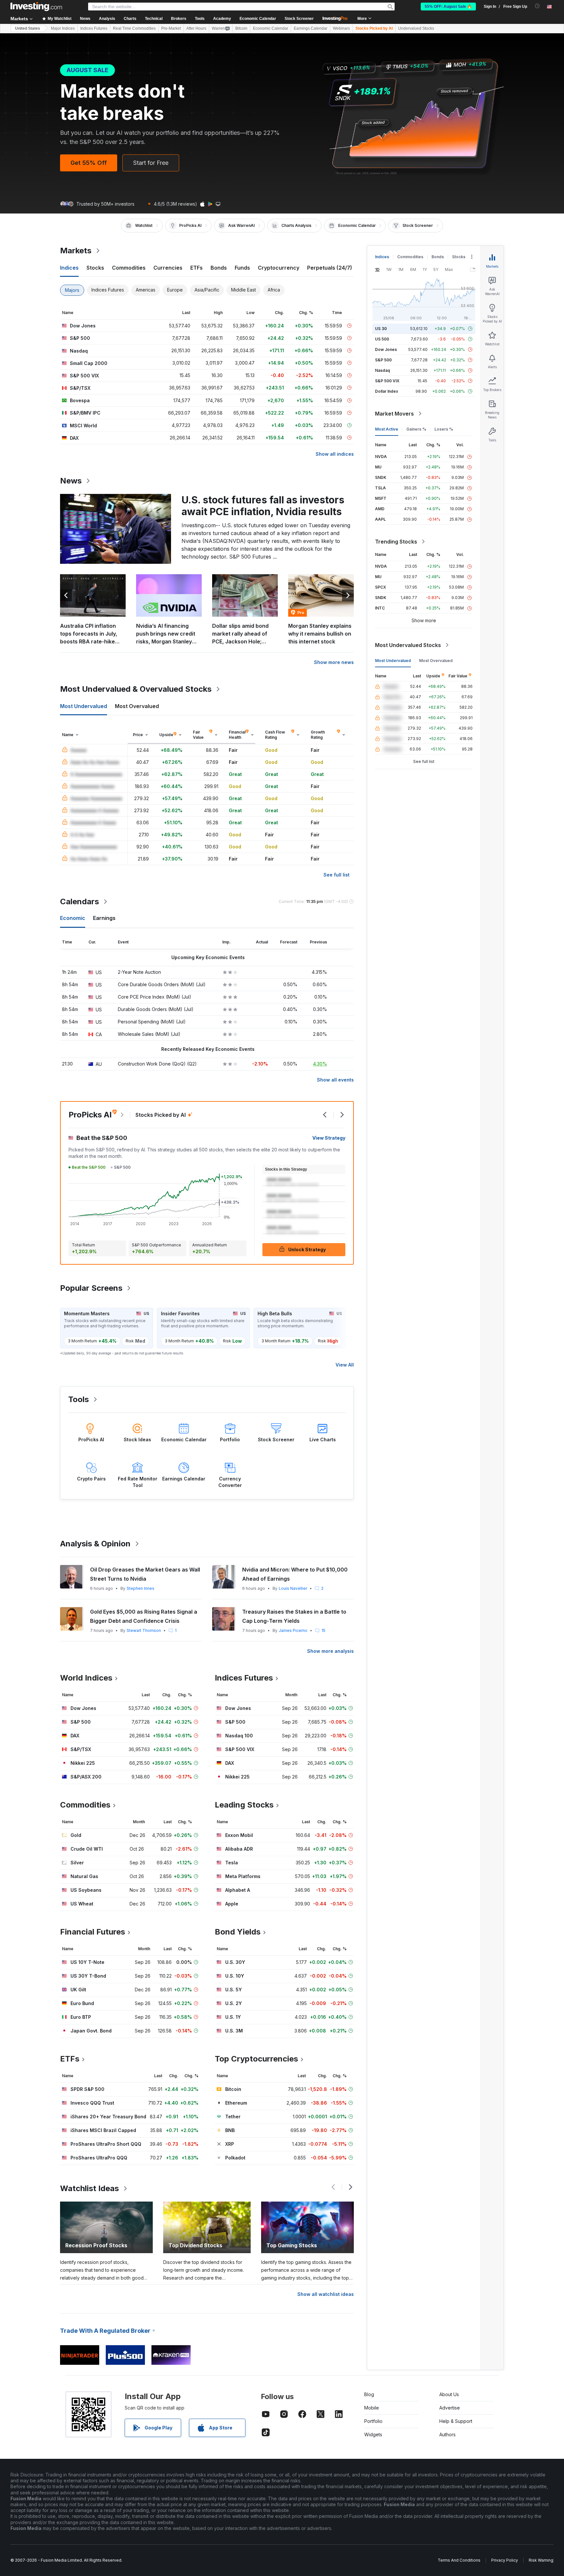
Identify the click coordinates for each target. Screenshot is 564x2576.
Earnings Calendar (311, 28)
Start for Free (151, 163)
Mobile (372, 2408)
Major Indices (63, 28)
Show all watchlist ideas (326, 2294)
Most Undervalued (393, 661)
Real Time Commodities (134, 28)
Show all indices (335, 454)
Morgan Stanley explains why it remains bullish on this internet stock (320, 634)
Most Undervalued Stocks (408, 645)
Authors (447, 2434)
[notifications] (537, 6)
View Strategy (329, 1138)
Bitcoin (241, 28)
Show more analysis (330, 1651)
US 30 (381, 329)
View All (345, 1365)
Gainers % (416, 429)
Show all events (335, 1080)
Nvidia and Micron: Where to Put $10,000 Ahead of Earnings (295, 1574)
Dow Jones (386, 349)
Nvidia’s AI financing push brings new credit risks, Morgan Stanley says (166, 634)
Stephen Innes (141, 1588)
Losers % (444, 429)
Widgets (373, 2434)
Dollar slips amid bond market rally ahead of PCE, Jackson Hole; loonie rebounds (240, 634)
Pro (301, 613)
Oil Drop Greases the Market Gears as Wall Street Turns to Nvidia (145, 1574)
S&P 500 (383, 360)
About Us (449, 2394)
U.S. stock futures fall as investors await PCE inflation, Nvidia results (263, 506)
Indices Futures (94, 28)
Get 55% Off (89, 163)
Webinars (341, 28)
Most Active (387, 429)
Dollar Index (387, 391)
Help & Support (456, 2421)
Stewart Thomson (144, 1630)
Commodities (410, 257)
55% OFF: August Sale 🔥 (448, 7)
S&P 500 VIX (387, 381)
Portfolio (373, 2421)
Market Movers (394, 414)
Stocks (459, 257)
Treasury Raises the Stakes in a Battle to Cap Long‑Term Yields (294, 1616)
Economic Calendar (258, 19)
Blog (369, 2394)
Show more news (334, 662)
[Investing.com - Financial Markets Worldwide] (36, 7)
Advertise (450, 2408)
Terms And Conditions (459, 2560)
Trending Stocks (396, 542)
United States (28, 28)
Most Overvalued (436, 661)
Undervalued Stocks (416, 28)
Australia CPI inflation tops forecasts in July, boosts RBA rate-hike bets (89, 634)
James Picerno (293, 1630)
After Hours (196, 28)
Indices (382, 257)
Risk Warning (541, 2560)
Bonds (438, 257)
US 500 (382, 339)
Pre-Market (171, 28)
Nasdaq (383, 370)
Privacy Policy (505, 2560)
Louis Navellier (293, 1588)
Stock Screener (299, 19)
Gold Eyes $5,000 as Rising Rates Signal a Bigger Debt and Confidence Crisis (144, 1616)
